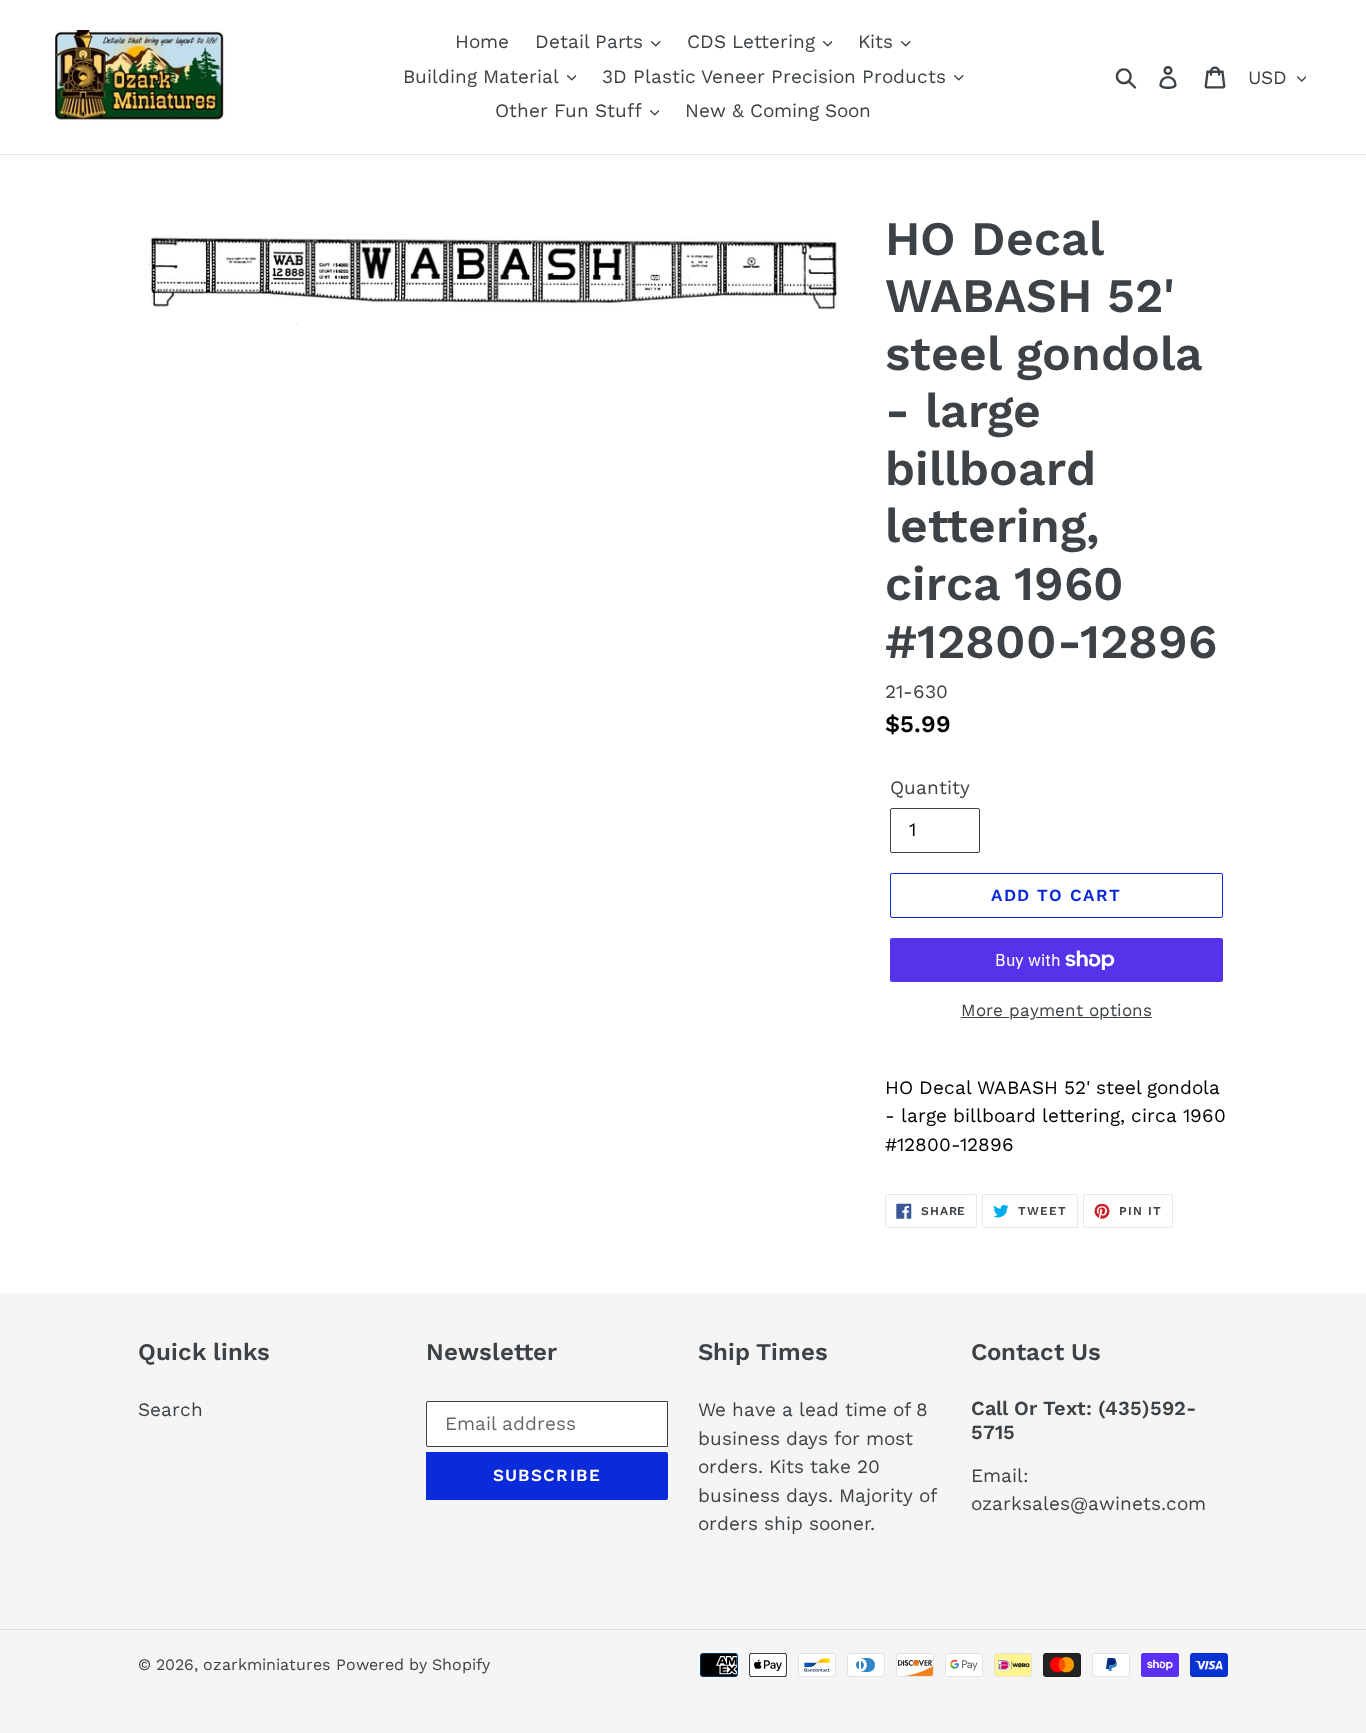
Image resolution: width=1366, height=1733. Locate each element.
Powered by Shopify (413, 1664)
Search (170, 1409)
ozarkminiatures (266, 1664)
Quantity (930, 787)
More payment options (1056, 1010)
